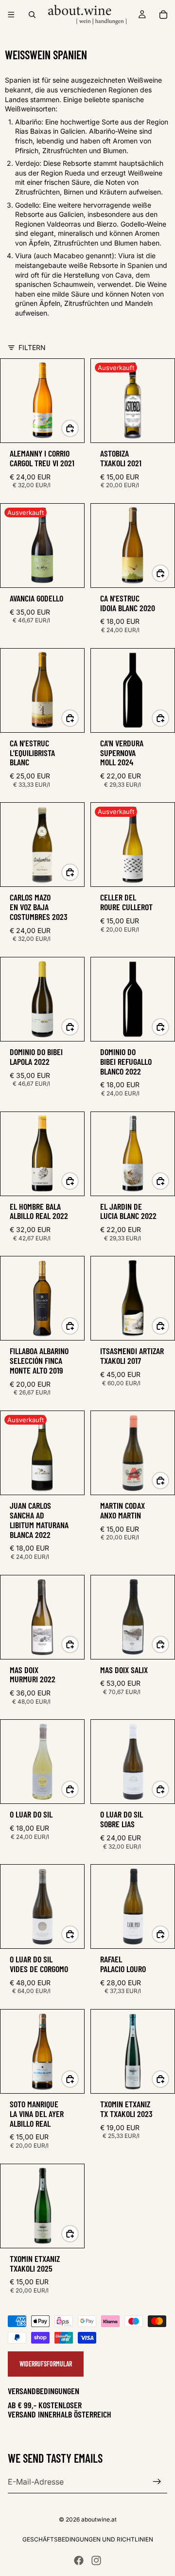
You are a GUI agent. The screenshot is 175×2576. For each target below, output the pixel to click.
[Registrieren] (157, 2482)
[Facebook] (79, 2560)
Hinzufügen (78, 428)
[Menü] (11, 15)
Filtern (32, 347)
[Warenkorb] (163, 15)
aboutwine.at (99, 2519)
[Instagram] (96, 2560)
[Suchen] (32, 15)
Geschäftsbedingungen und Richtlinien (88, 2539)
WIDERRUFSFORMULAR (46, 2364)
